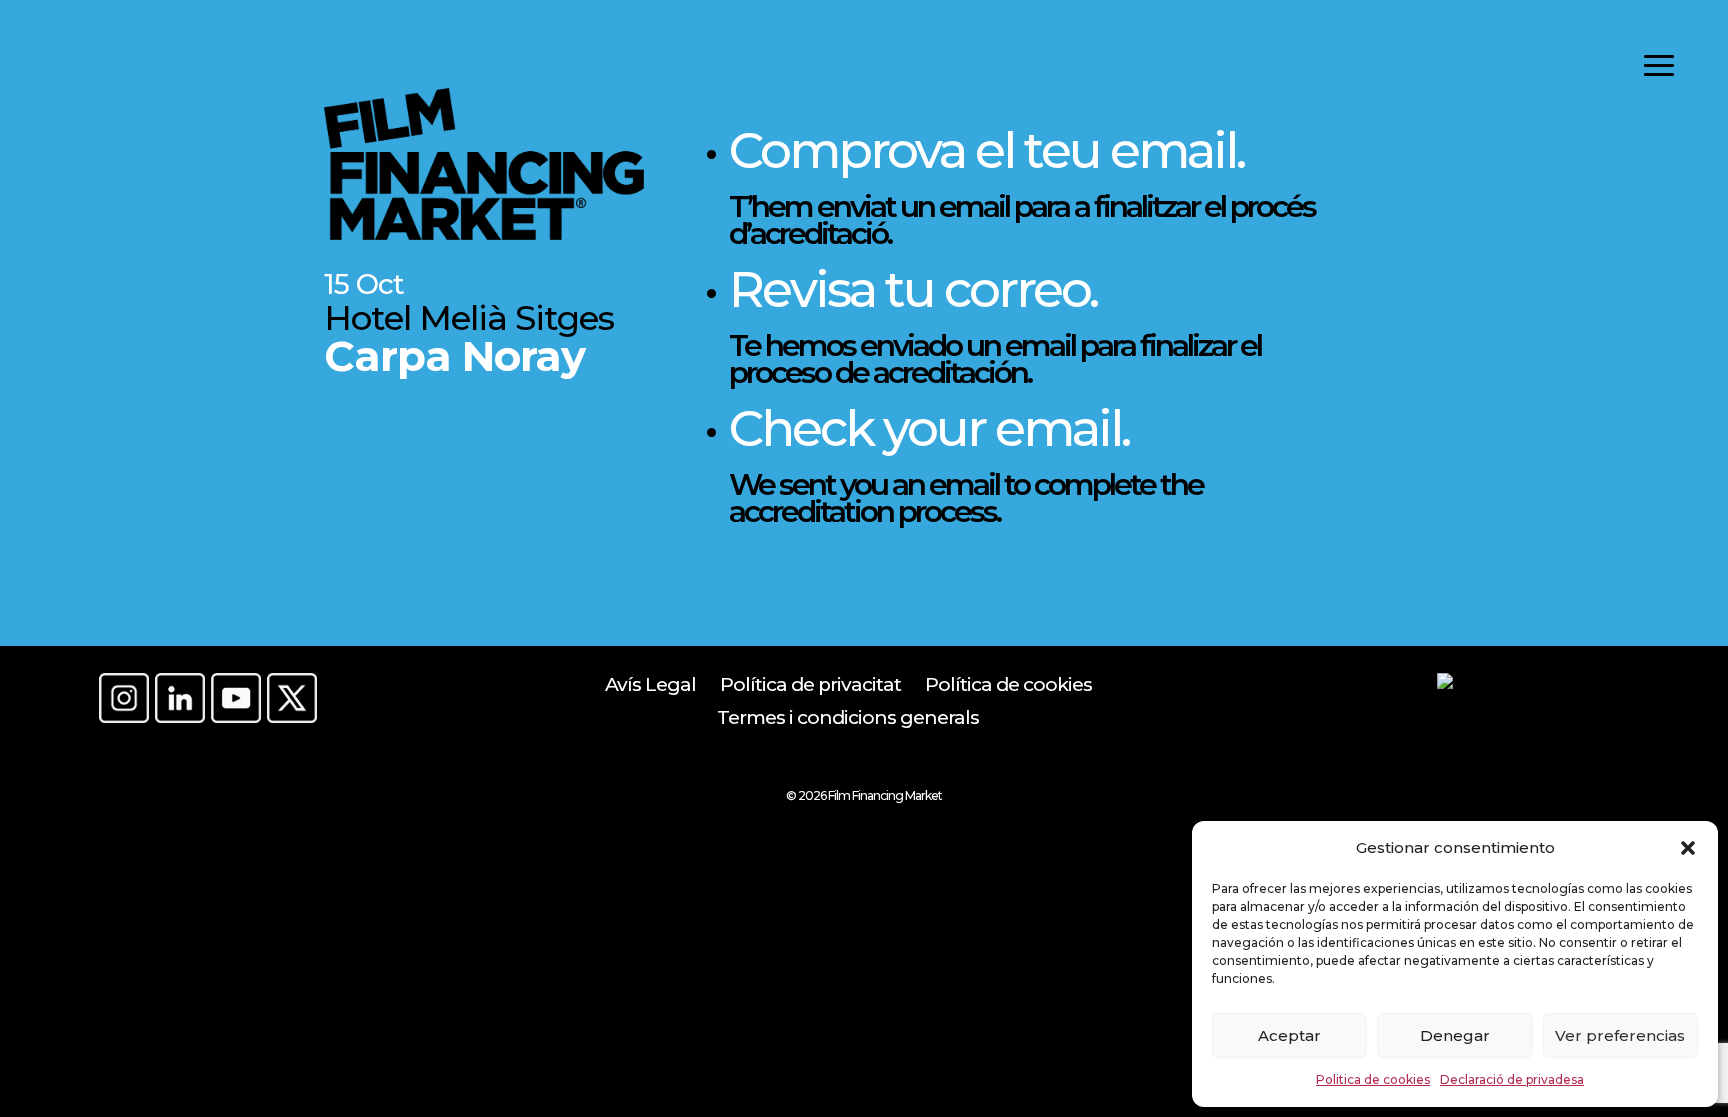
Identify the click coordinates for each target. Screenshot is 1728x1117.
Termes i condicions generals (848, 717)
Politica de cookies (1373, 1079)
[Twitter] (292, 700)
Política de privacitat (810, 684)
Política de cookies (1008, 684)
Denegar (1455, 1035)
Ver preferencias (1620, 1035)
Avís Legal (650, 684)
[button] (1688, 848)
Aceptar (1289, 1035)
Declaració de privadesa (1512, 1079)
